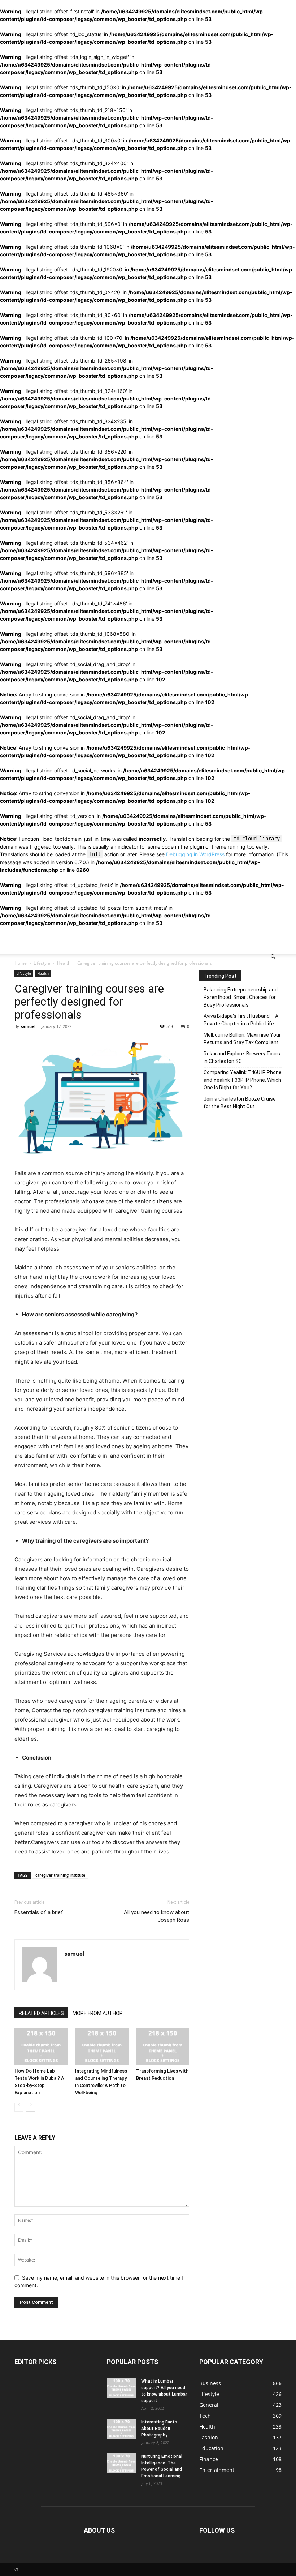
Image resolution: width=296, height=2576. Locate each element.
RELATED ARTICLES (41, 2013)
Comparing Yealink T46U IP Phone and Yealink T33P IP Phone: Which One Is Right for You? (243, 1080)
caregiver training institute (60, 1875)
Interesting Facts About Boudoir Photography (159, 2429)
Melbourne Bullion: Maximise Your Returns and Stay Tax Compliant (242, 1039)
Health (64, 963)
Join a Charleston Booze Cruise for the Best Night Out (240, 1103)
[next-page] (31, 2107)
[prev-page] (19, 2107)
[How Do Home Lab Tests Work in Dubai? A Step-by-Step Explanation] (41, 2046)
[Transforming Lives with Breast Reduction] (163, 2046)
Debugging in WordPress (195, 854)
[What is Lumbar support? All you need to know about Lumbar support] (121, 2388)
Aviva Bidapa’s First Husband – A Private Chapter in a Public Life (241, 1020)
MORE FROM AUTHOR (98, 2013)
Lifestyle (42, 963)
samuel (28, 1026)
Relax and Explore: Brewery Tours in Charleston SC (242, 1057)
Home (21, 963)
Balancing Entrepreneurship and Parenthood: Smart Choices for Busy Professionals (241, 997)
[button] (273, 957)
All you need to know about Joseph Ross (156, 1916)
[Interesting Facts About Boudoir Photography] (121, 2429)
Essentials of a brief (39, 1912)
